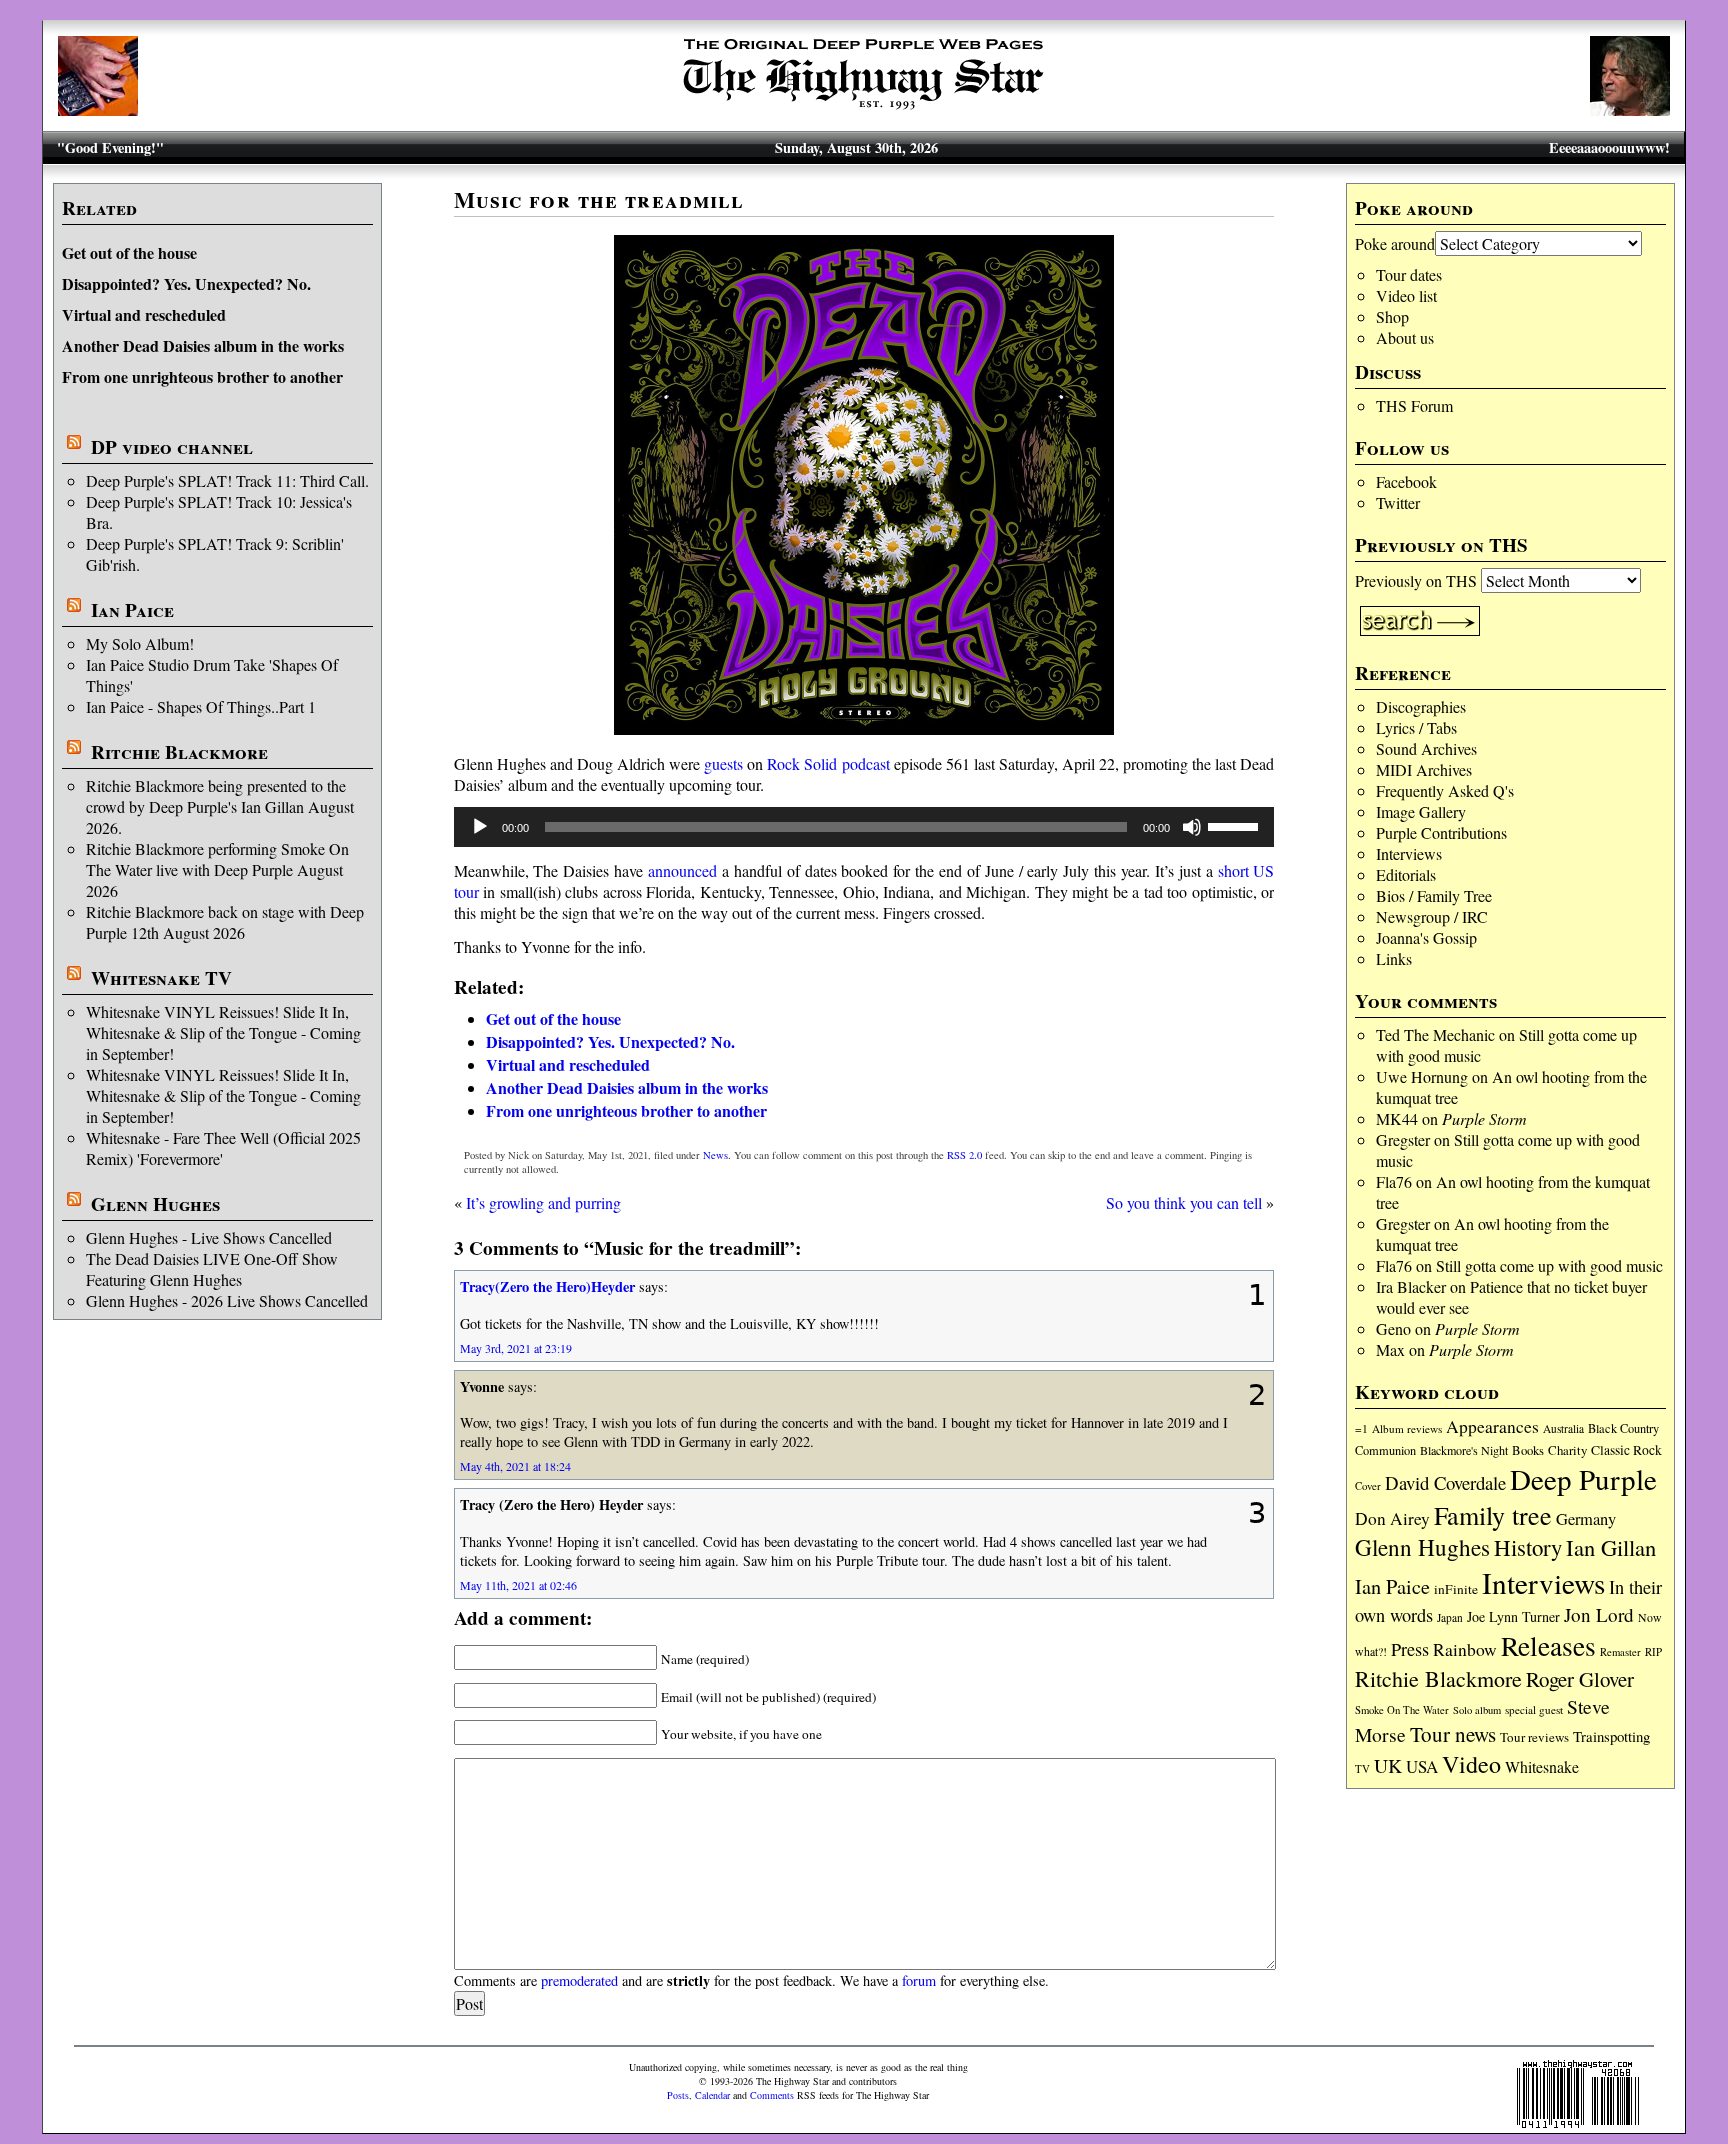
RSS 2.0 (964, 1155)
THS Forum (1414, 405)
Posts (678, 2095)
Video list (1406, 295)
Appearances (1492, 1426)
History (1528, 1547)
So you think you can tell (1184, 1202)
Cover (1368, 1485)
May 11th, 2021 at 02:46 (518, 1585)
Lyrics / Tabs (1416, 727)
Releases (1548, 1645)
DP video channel (172, 447)
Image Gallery (1421, 811)
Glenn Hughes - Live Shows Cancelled (209, 1237)
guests (723, 763)
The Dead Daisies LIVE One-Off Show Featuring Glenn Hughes (212, 1269)
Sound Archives (1426, 748)
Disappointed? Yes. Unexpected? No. (186, 283)
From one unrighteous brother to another (202, 376)
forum (919, 1980)
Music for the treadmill (599, 199)
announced (682, 870)
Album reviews (1407, 1428)
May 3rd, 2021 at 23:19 (516, 1348)
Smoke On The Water (1402, 1710)
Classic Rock (1626, 1450)
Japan (1450, 1617)
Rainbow (1465, 1649)
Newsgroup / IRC (1432, 916)
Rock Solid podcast (828, 763)
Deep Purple (1583, 1478)
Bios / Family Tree (1434, 895)
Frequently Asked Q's (1445, 790)
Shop (1392, 316)
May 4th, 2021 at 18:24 (515, 1466)
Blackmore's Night (1464, 1450)
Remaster (1620, 1652)
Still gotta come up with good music (1549, 1265)
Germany (1586, 1519)
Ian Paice (132, 610)
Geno (1393, 1328)
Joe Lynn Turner (1513, 1616)
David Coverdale (1445, 1482)
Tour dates (1409, 274)
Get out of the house (129, 252)
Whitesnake (1542, 1766)
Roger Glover (1580, 1679)
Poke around (1395, 243)
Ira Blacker (1411, 1286)
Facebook (1406, 481)
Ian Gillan (1611, 1547)
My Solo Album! (140, 643)
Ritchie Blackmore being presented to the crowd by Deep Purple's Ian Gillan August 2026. (220, 806)
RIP (1653, 1651)
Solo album (1477, 1710)
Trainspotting (1611, 1736)
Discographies (1421, 706)
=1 (1361, 1428)
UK (1388, 1765)
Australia (1563, 1428)
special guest (1534, 1709)
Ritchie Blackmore (179, 752)
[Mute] (1192, 827)
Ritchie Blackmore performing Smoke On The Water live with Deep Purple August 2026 (217, 869)
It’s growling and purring (543, 1202)
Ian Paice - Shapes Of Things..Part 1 (201, 706)
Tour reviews (1534, 1737)
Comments (772, 2095)
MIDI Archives (1424, 769)
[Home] (864, 109)
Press (1410, 1649)
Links (1394, 958)
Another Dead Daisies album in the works (203, 345)
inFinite (1456, 1589)
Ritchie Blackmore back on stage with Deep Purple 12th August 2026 (225, 922)
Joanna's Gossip (1426, 937)
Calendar (712, 2095)
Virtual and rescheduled (144, 314)
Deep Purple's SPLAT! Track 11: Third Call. (227, 480)
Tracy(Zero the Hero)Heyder (547, 1286)
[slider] (1236, 825)
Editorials (1406, 874)
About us (1405, 337)
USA (1422, 1766)
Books (1528, 1450)
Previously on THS (1416, 580)
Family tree (1493, 1515)
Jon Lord (1599, 1614)
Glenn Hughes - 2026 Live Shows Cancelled (227, 1300)
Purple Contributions (1441, 832)
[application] (864, 827)
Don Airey (1392, 1518)
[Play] (480, 827)
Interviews (1409, 853)
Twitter (1398, 502)
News (715, 1155)
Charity (1567, 1450)
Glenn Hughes (155, 1204)
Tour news (1453, 1734)
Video (1471, 1764)
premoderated (579, 1980)
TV (1362, 1768)
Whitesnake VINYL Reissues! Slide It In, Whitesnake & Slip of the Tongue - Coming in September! (223, 1032)
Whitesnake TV (161, 978)
